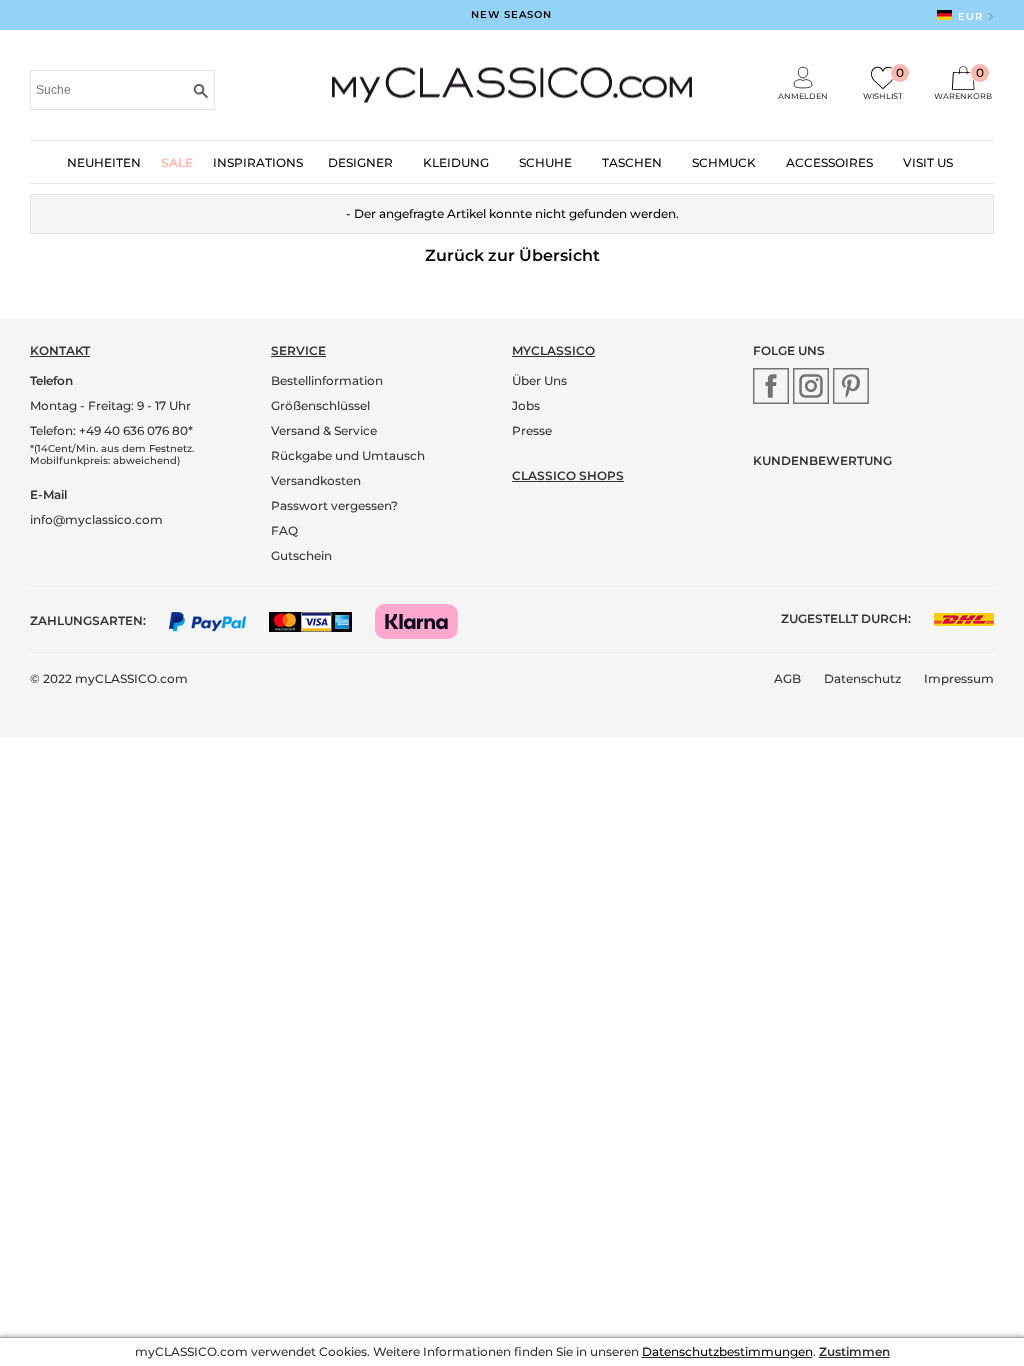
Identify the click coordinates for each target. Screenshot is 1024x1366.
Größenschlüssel (320, 405)
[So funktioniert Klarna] (426, 620)
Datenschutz (862, 678)
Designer (360, 162)
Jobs (526, 405)
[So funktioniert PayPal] (217, 620)
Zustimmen (854, 1351)
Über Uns (539, 380)
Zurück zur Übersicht (512, 255)
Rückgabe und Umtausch (348, 455)
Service (298, 350)
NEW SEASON (511, 14)
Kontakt (60, 350)
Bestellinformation (327, 380)
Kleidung (456, 162)
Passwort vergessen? (334, 505)
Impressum (959, 678)
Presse (532, 430)
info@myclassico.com (96, 519)
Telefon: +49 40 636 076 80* (111, 430)
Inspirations (258, 162)
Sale (177, 162)
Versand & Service (324, 430)
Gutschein (301, 555)
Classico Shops (568, 475)
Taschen (632, 162)
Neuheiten (104, 162)
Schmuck (724, 162)
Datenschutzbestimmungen (727, 1351)
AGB (787, 678)
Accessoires (829, 162)
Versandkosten (316, 480)
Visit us (928, 162)
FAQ (284, 530)
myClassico (553, 350)
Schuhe (545, 162)
